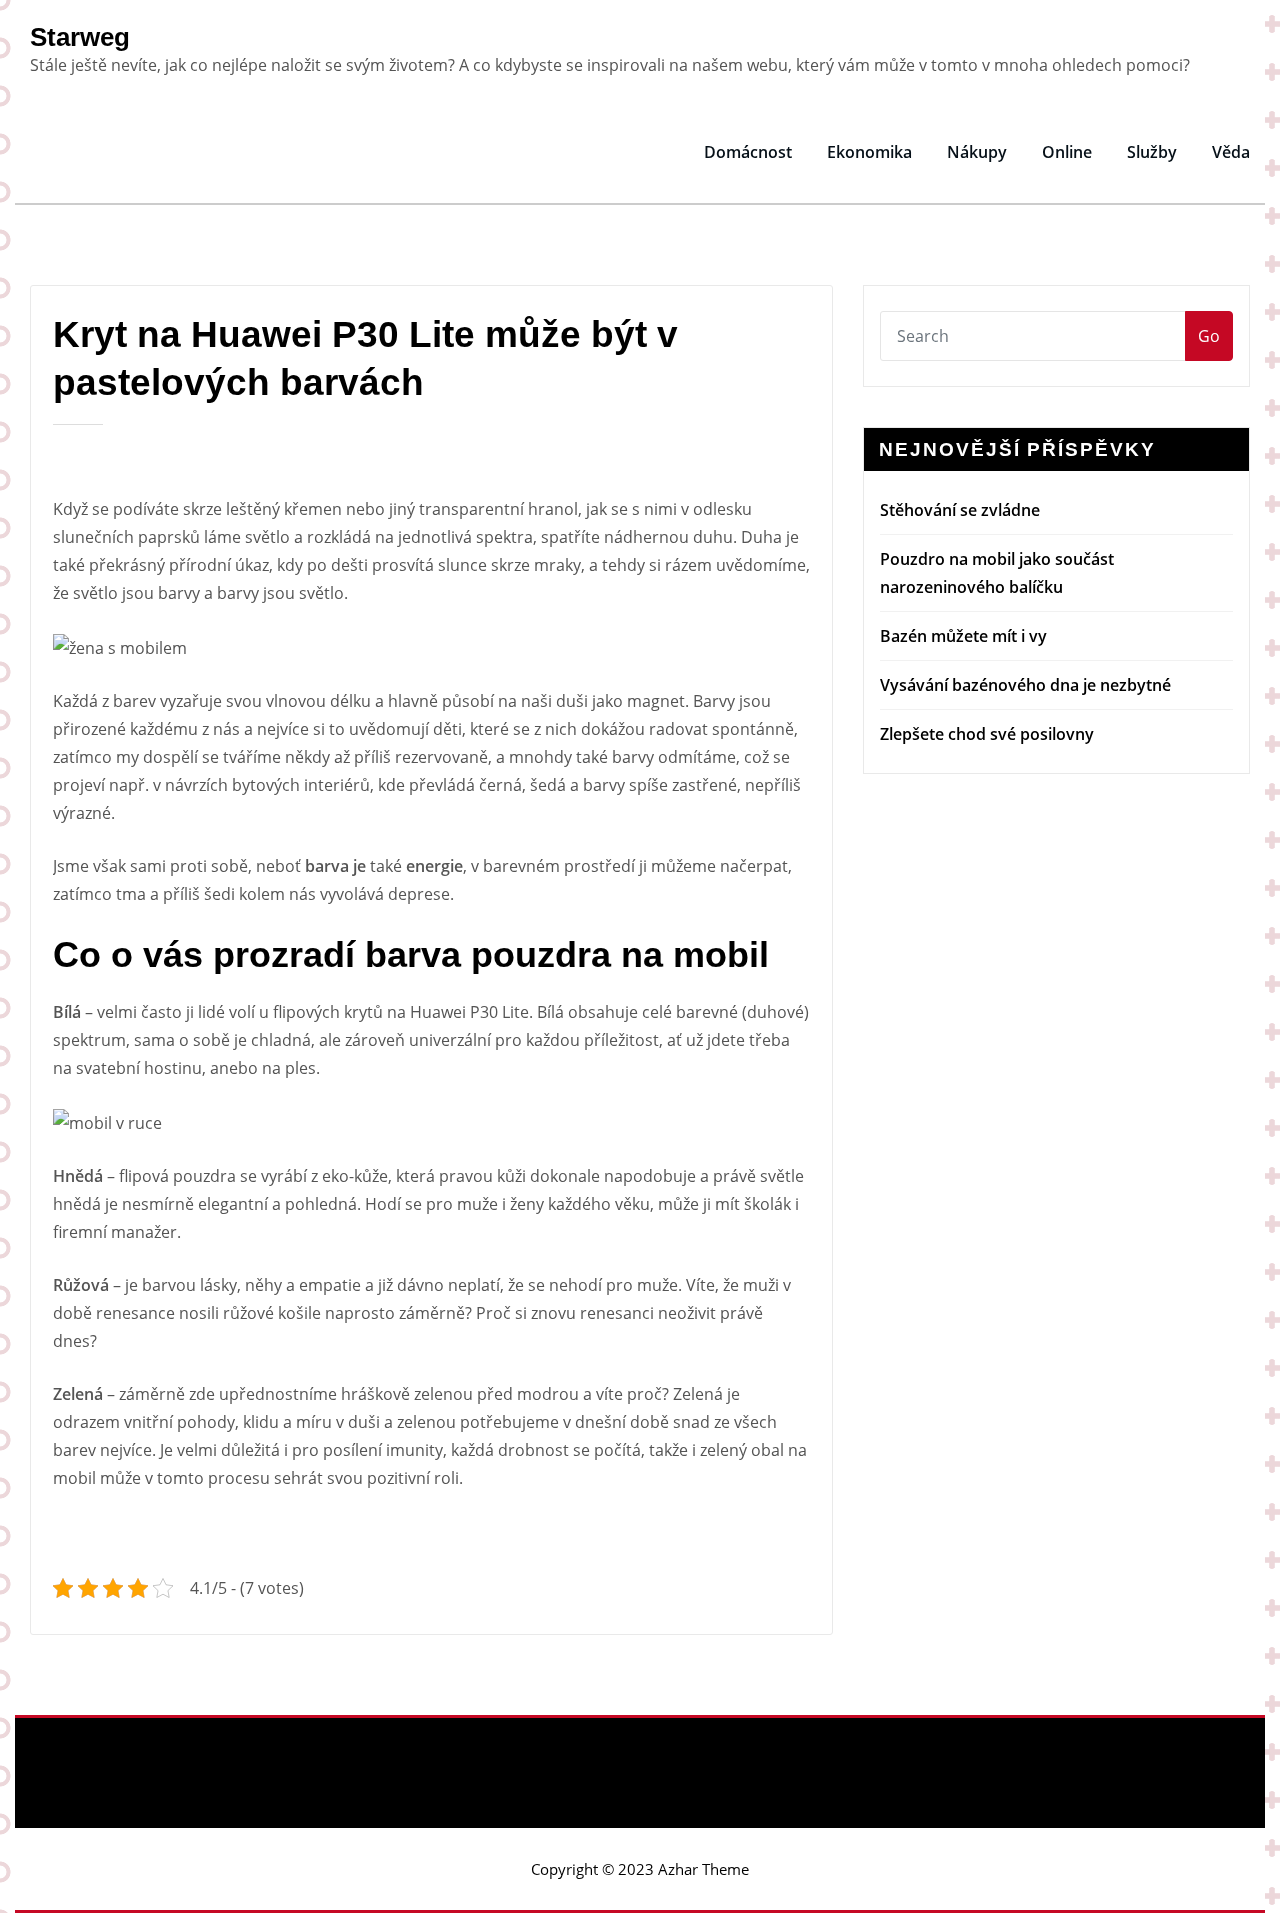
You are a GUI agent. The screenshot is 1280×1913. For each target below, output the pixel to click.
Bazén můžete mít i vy (963, 636)
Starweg (80, 37)
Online (1067, 152)
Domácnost (748, 152)
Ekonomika (869, 152)
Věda (1231, 152)
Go (1209, 336)
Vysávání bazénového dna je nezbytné (1025, 685)
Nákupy (977, 152)
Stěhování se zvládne (960, 510)
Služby (1152, 152)
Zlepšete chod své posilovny (987, 734)
